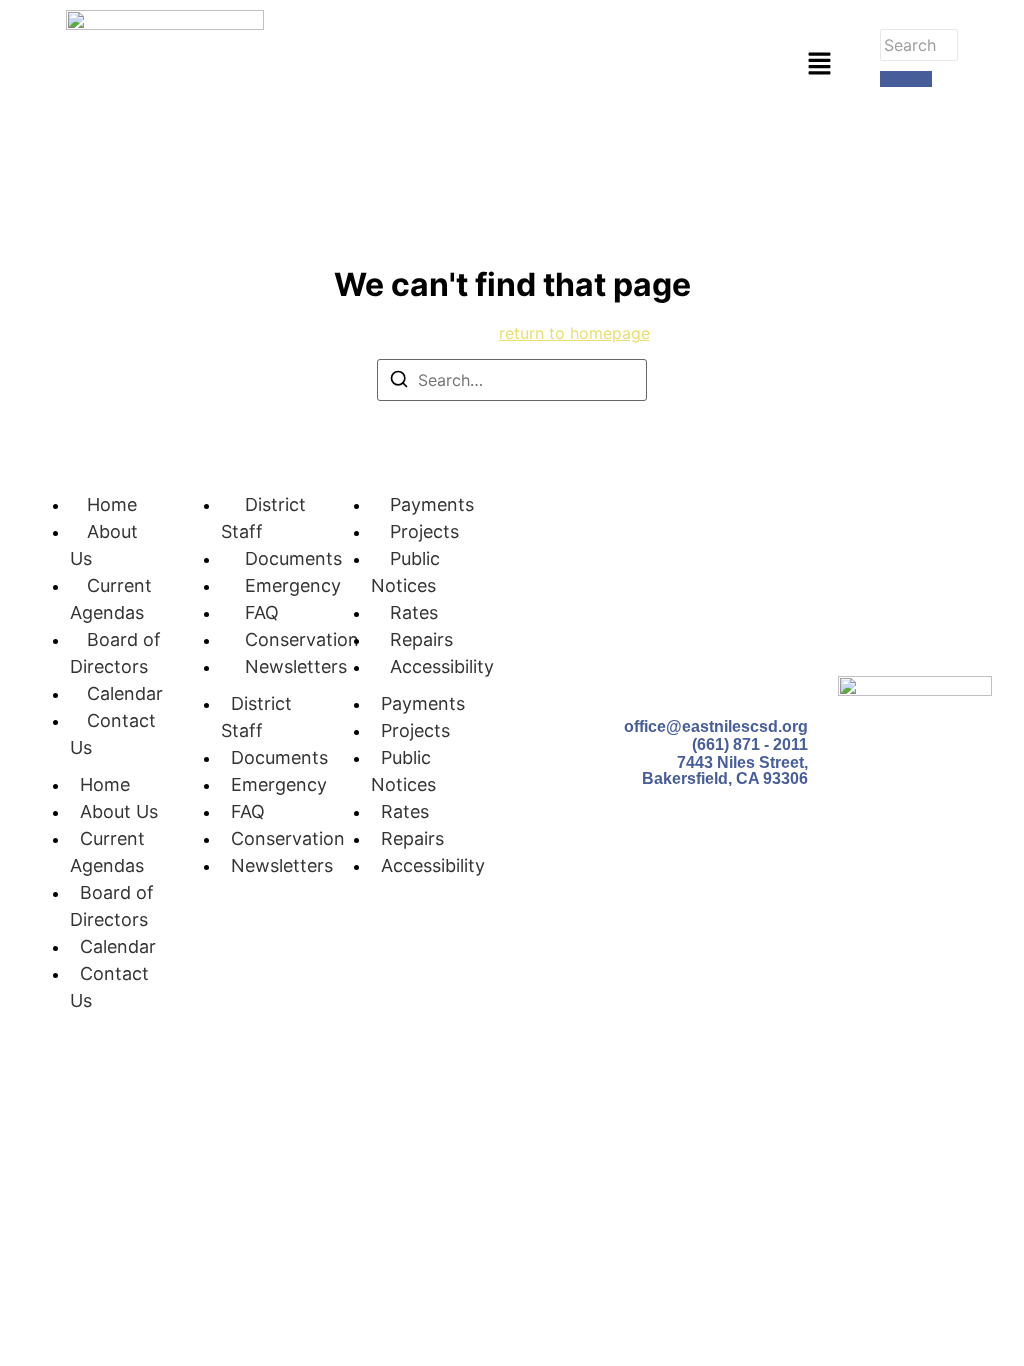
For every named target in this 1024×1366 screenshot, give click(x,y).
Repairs (421, 639)
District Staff (256, 717)
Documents (293, 558)
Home (112, 504)
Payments (432, 504)
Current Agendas (107, 852)
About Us (119, 811)
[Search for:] (512, 380)
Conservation (302, 639)
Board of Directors (112, 906)
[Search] (906, 79)
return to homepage (574, 333)
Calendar (125, 693)
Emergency (293, 585)
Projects (424, 531)
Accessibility (442, 666)
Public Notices (403, 771)
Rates (414, 612)
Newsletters (296, 666)
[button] (819, 64)
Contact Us (109, 987)
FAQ (262, 612)
